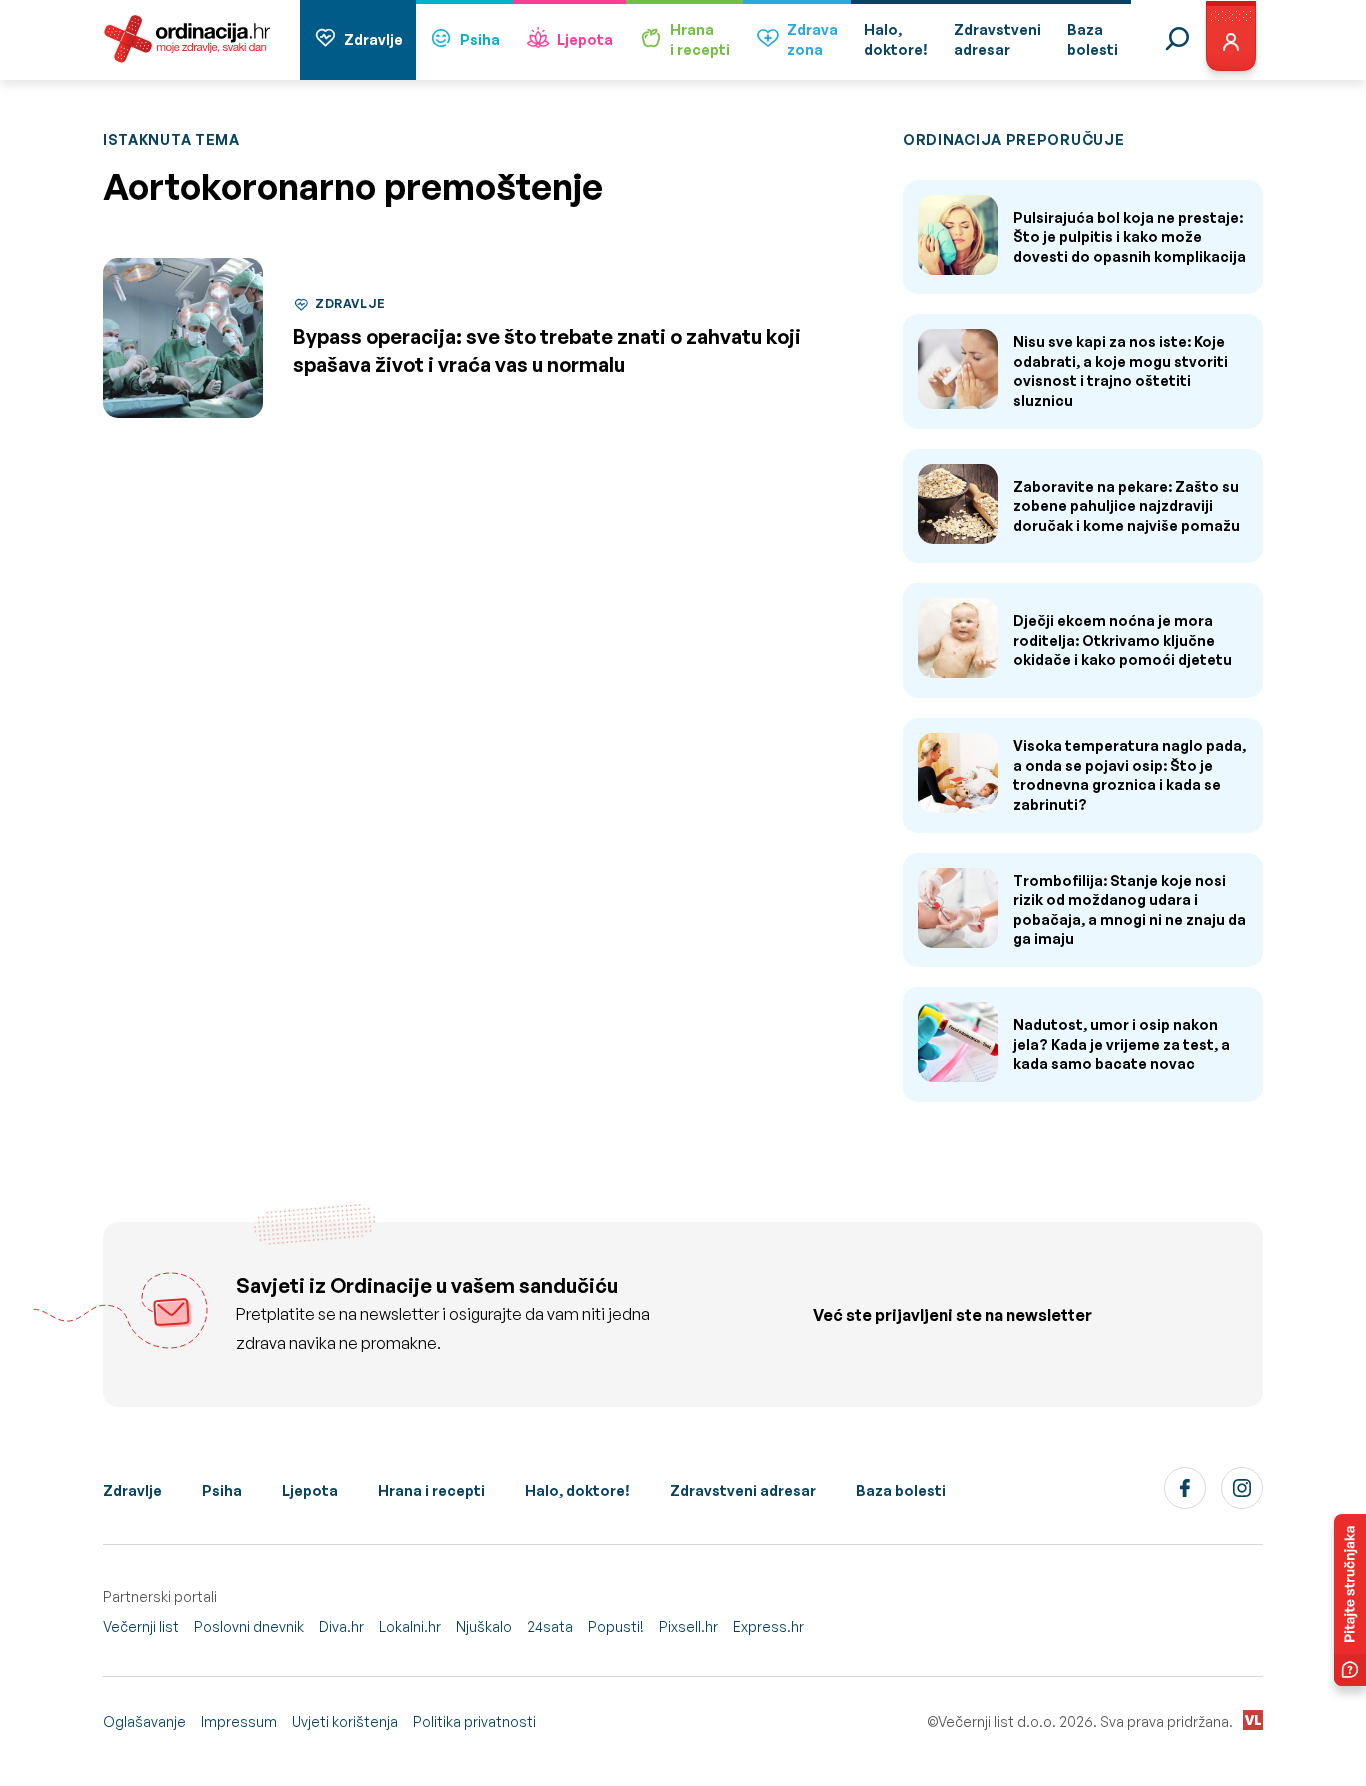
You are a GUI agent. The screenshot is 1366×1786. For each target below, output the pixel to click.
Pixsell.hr (688, 1626)
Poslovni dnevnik (249, 1626)
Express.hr (768, 1626)
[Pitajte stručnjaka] (1350, 1600)
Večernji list (141, 1626)
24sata (550, 1626)
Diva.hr (341, 1626)
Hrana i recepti (431, 1490)
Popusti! (616, 1626)
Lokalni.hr (410, 1626)
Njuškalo (484, 1626)
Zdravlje (373, 39)
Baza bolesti (901, 1490)
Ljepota (585, 39)
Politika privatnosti (474, 1721)
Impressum (239, 1721)
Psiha (480, 39)
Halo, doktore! (577, 1490)
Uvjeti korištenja (345, 1721)
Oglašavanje (144, 1721)
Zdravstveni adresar (743, 1490)
